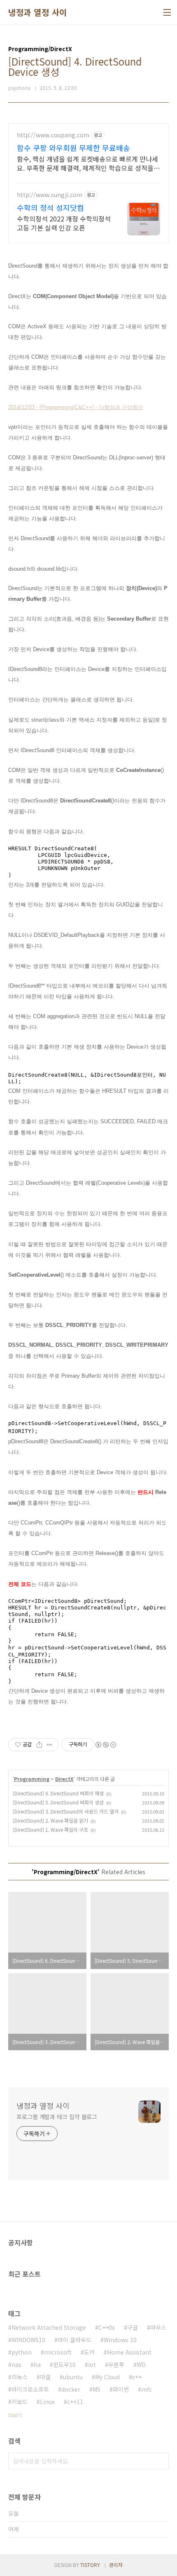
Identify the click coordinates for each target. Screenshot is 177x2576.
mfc (147, 2389)
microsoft (58, 2352)
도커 (89, 2352)
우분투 (116, 2364)
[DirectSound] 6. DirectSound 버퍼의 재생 (58, 1793)
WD (141, 2364)
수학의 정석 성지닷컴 (50, 207)
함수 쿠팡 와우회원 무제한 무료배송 (73, 148)
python (22, 2352)
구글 (133, 2327)
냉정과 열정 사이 (38, 12)
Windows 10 (120, 2340)
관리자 (116, 2565)
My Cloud (107, 2377)
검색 (161, 2461)
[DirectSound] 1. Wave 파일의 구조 (50, 1829)
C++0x (107, 2327)
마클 (45, 2377)
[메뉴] (167, 12)
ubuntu (73, 2377)
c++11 (75, 2402)
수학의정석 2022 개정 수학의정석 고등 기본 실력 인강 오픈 (64, 223)
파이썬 (121, 2389)
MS (97, 2389)
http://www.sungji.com (50, 195)
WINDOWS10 (28, 2340)
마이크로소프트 (30, 2389)
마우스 (158, 2327)
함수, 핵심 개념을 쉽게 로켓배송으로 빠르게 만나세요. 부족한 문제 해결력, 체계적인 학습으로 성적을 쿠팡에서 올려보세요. (87, 163)
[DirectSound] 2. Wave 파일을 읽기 (50, 1820)
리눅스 (20, 2377)
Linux (47, 2402)
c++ (137, 2377)
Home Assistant (129, 2352)
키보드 (20, 2402)
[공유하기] (39, 1745)
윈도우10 (64, 2364)
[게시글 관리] (50, 1745)
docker (71, 2389)
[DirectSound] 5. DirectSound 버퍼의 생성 (58, 1802)
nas (16, 2364)
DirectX (64, 1779)
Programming (32, 1779)
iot (92, 2364)
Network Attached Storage (49, 2327)
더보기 (15, 2415)
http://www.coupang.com (53, 135)
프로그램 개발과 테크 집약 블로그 (57, 2117)
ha (37, 2364)
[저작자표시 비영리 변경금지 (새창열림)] (105, 1745)
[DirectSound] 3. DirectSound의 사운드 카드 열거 (66, 1811)
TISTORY (90, 2565)
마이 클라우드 (75, 2340)
